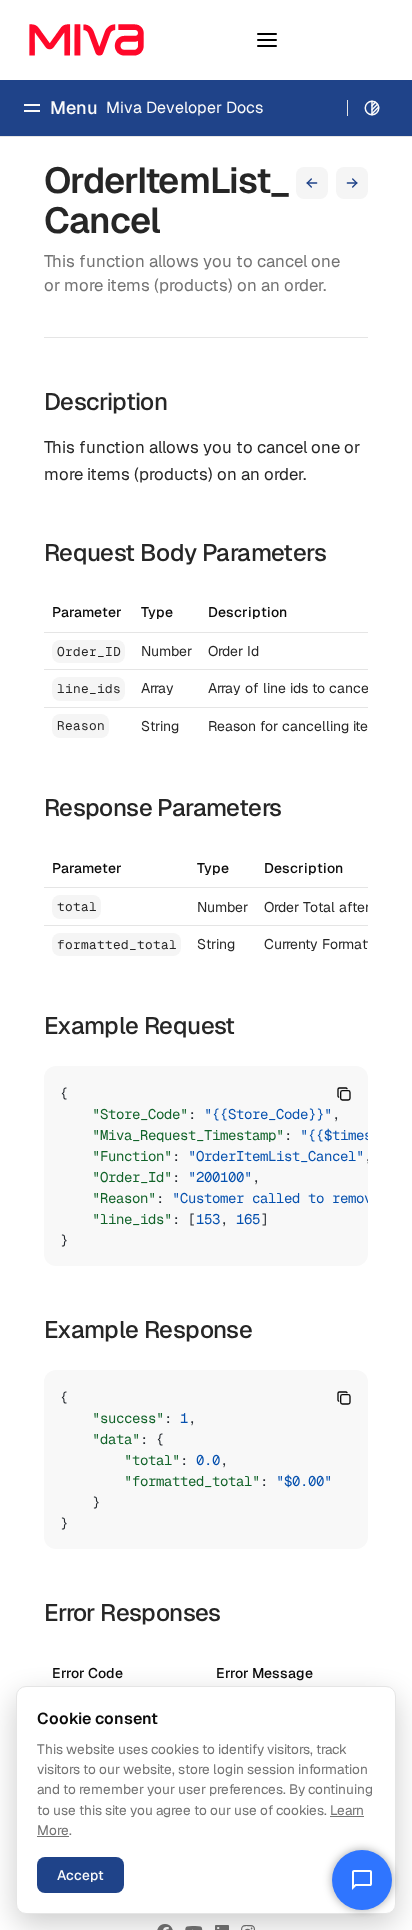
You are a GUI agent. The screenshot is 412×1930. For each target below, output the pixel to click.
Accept (80, 1875)
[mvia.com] (86, 40)
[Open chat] (362, 1880)
